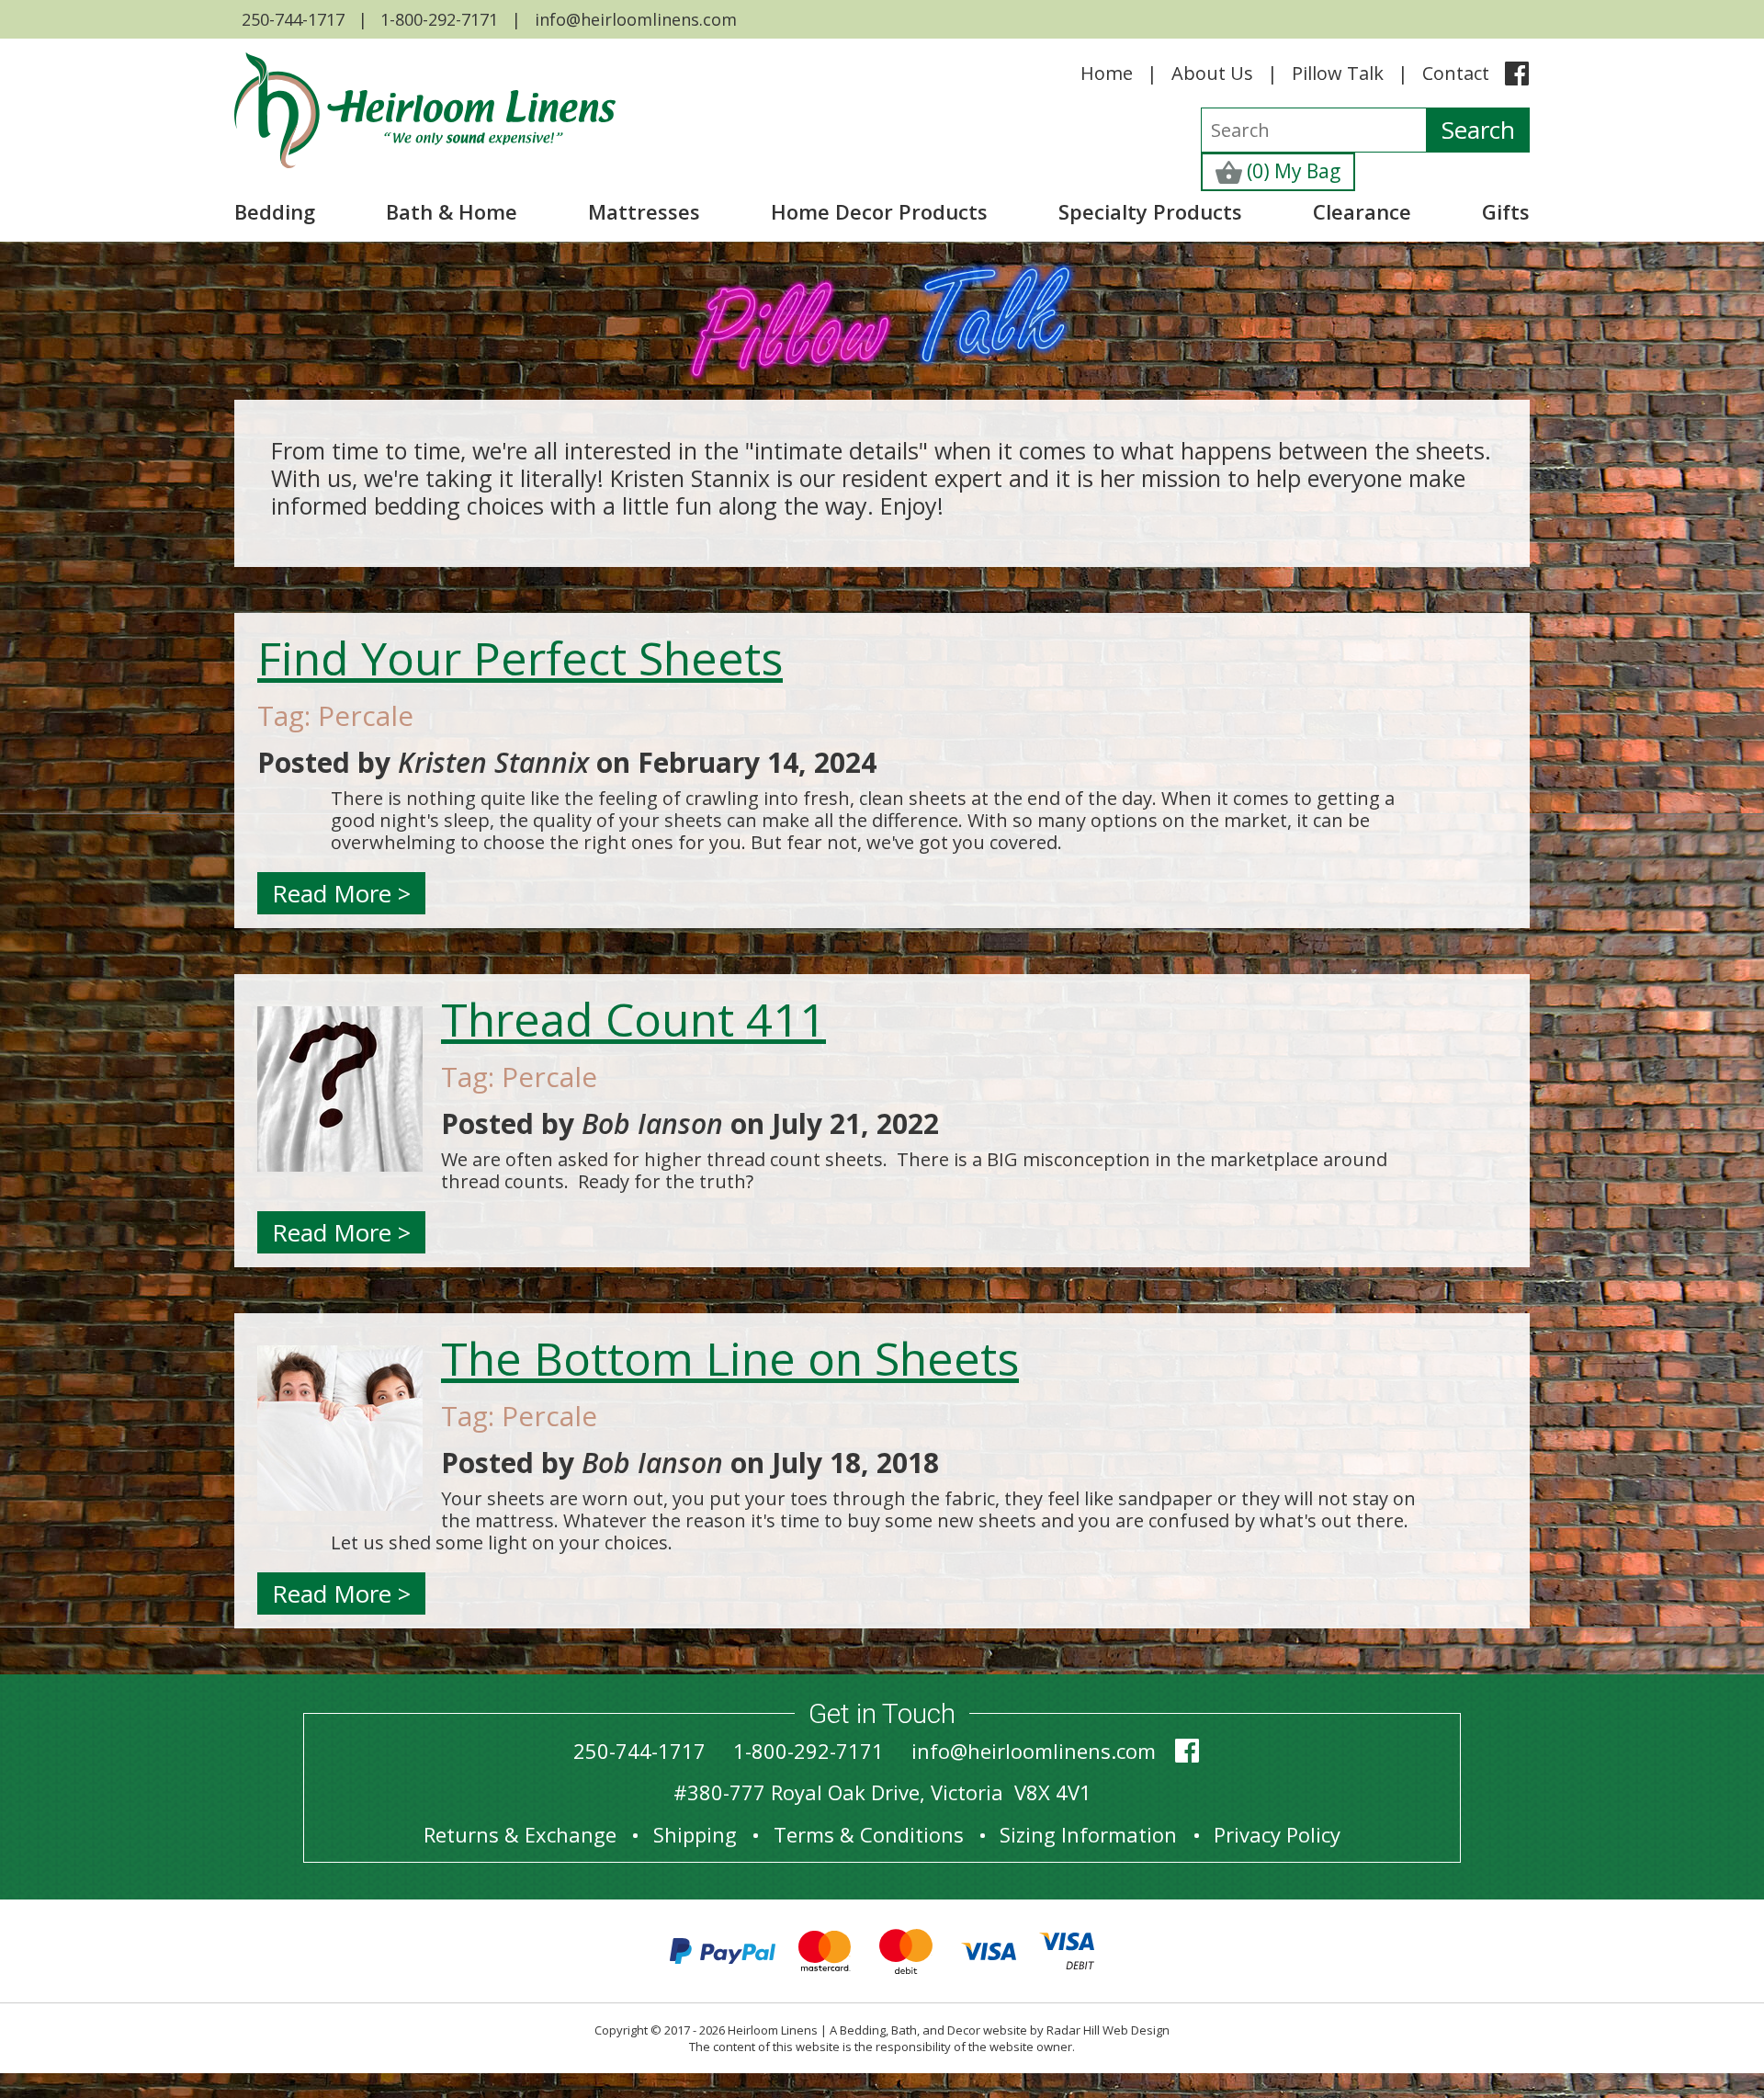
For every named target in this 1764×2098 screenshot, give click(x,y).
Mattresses (644, 211)
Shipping (695, 1834)
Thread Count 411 (633, 1019)
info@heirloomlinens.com (636, 19)
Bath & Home (452, 211)
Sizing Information (1088, 1834)
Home (1107, 73)
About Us (1212, 73)
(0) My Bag (1291, 171)
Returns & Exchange (520, 1834)
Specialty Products (1150, 211)
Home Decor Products (879, 211)
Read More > (341, 893)
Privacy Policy (1277, 1834)
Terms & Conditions (869, 1834)
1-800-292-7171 (439, 19)
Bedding (275, 211)
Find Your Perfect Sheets (520, 658)
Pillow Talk (1338, 73)
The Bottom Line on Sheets (730, 1358)
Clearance (1362, 211)
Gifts (1506, 211)
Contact (1456, 73)
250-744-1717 (293, 19)
